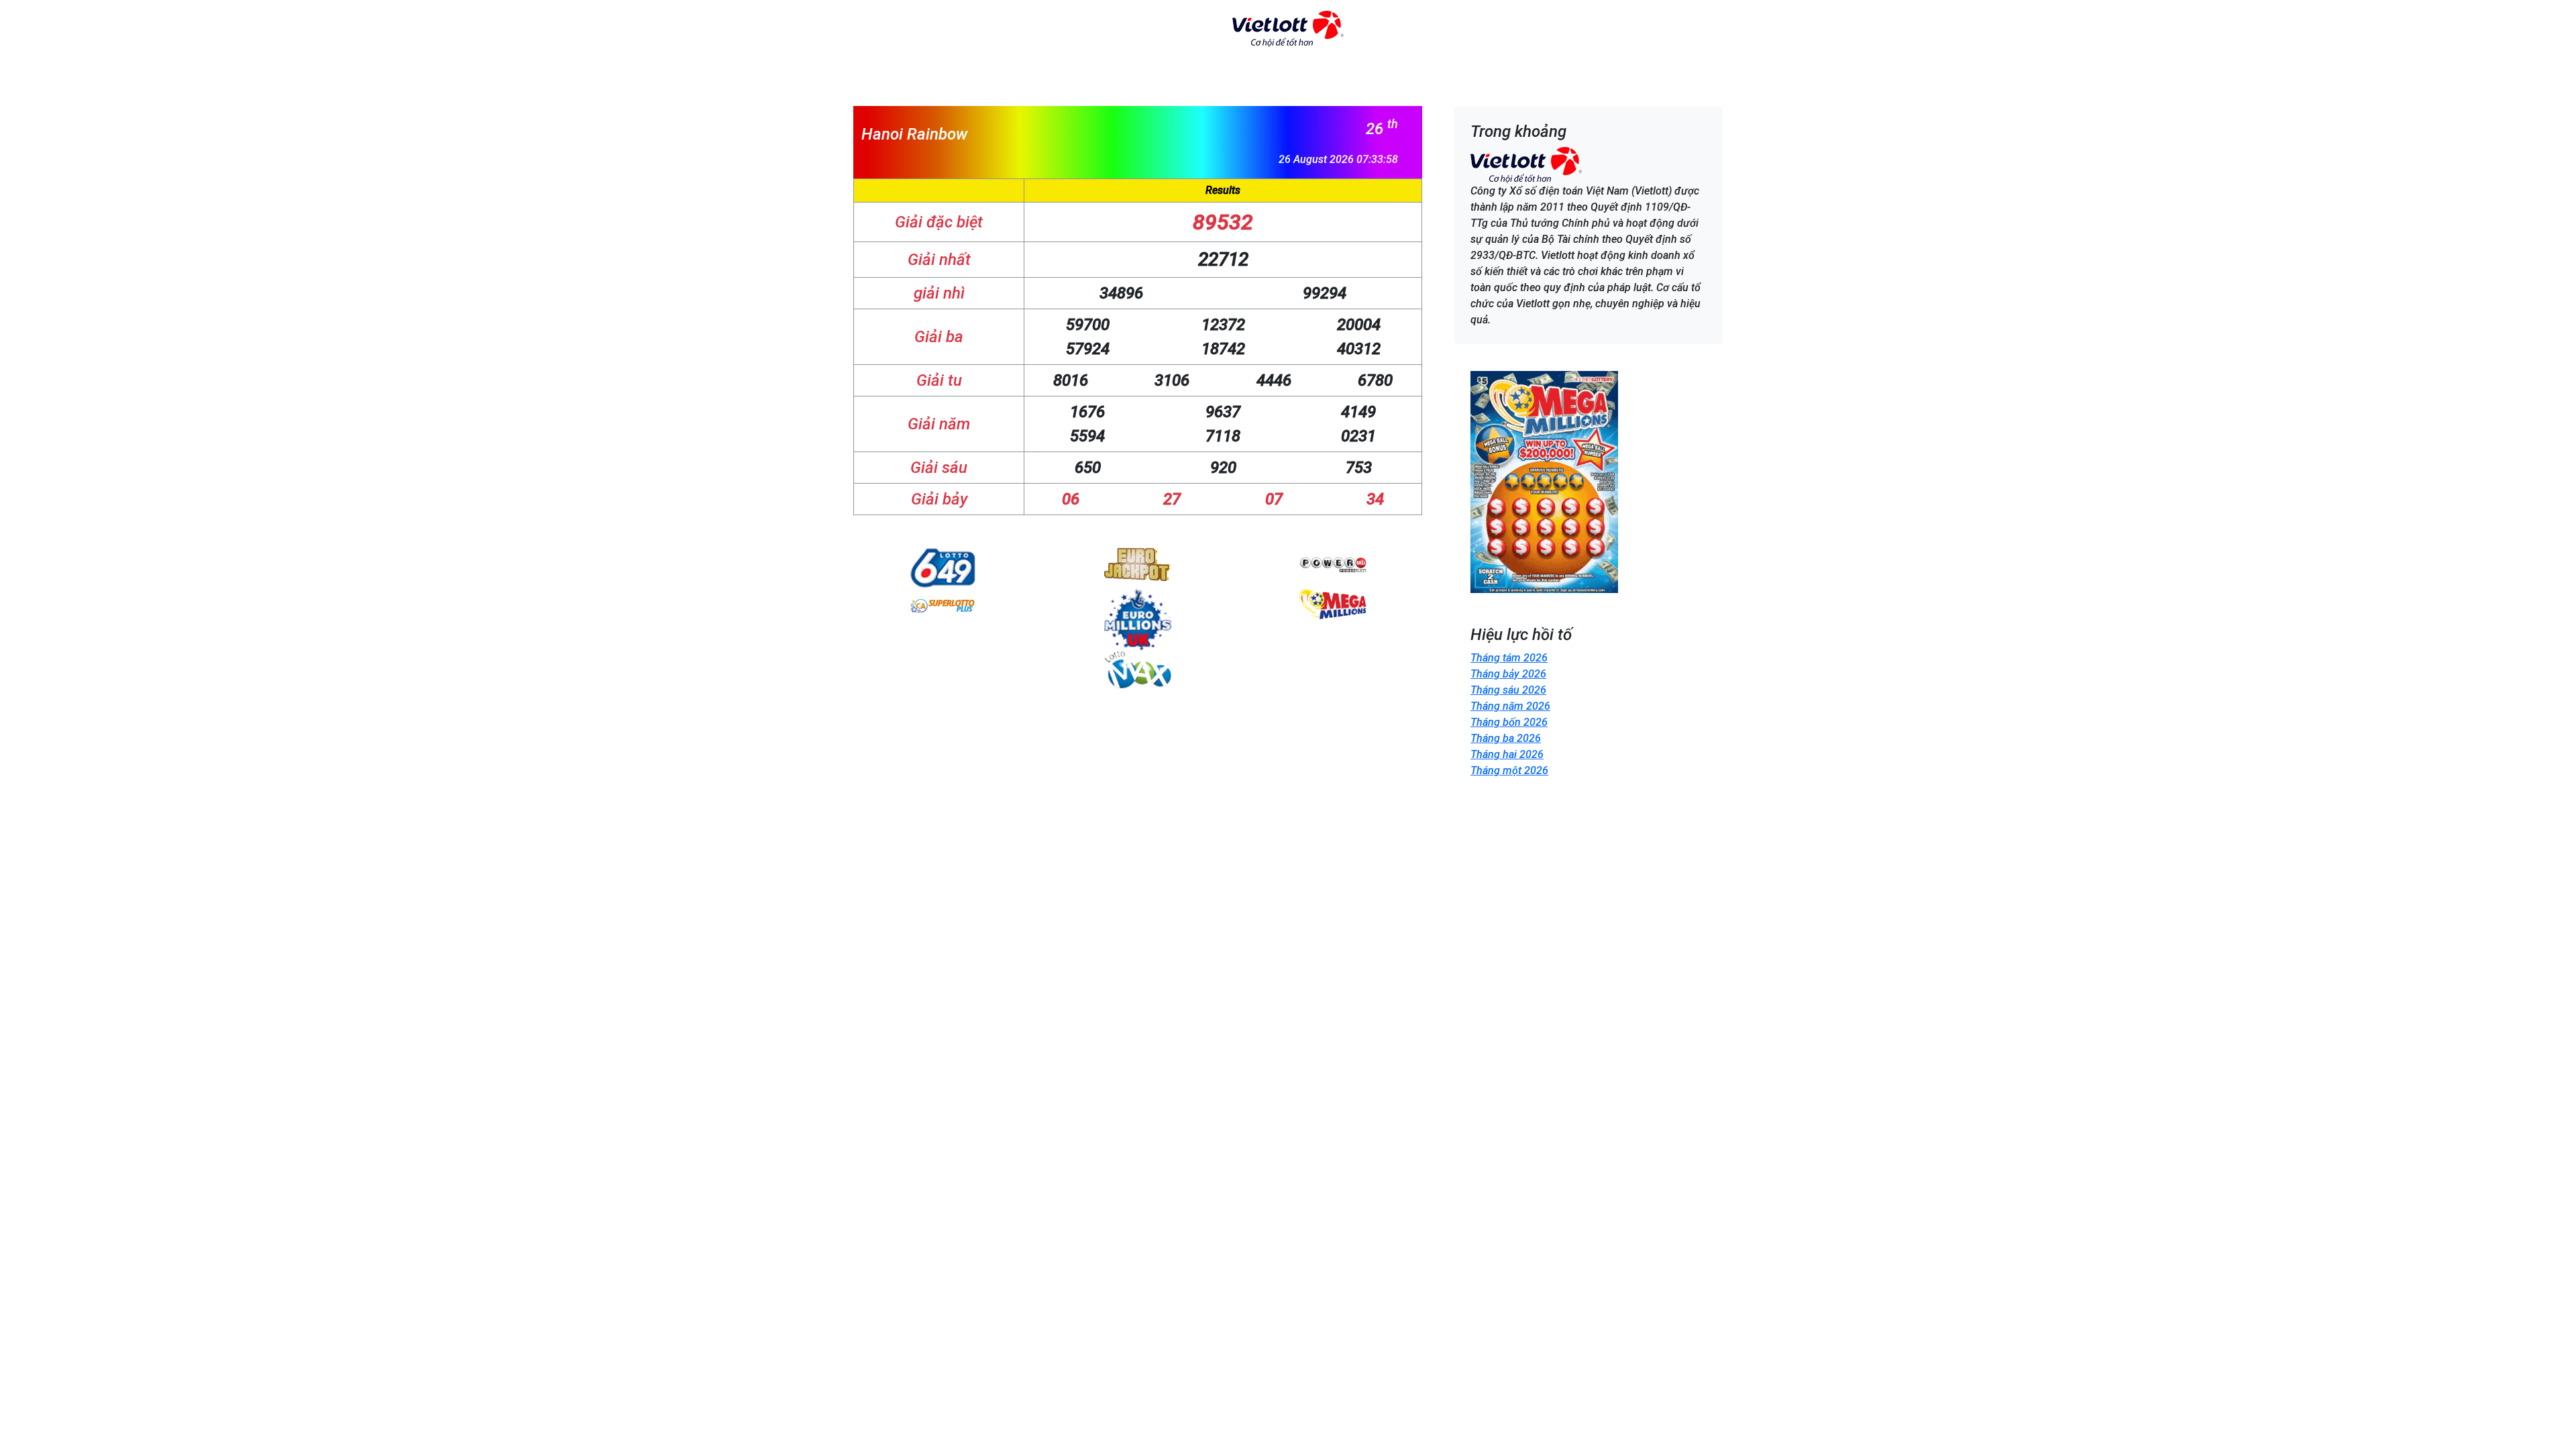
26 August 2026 (1316, 159)
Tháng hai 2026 (1507, 754)
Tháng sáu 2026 (1508, 690)
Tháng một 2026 (1509, 770)
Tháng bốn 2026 (1509, 722)
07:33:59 (1377, 159)
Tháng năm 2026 (1510, 706)
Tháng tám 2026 (1509, 658)
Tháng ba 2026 (1506, 738)
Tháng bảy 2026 (1508, 674)
